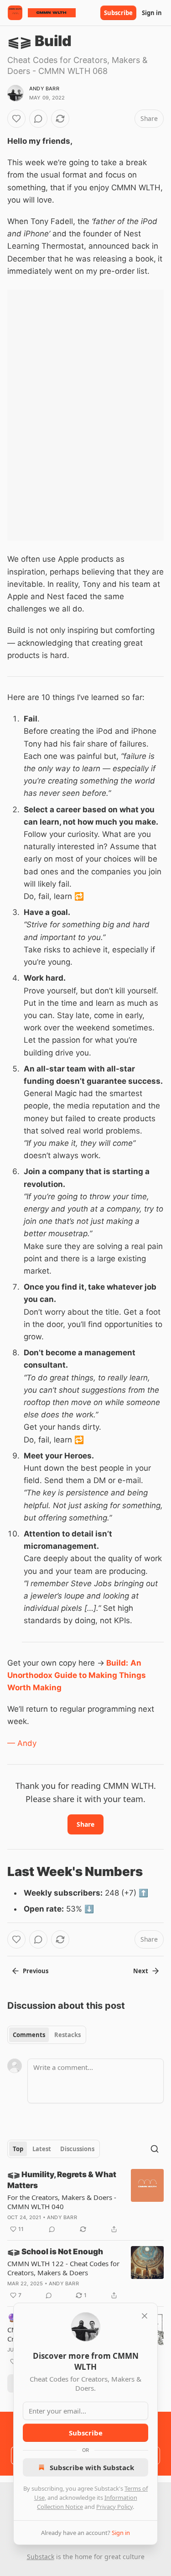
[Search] (155, 2149)
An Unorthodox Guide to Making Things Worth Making (77, 1675)
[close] (145, 2316)
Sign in (152, 13)
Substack (41, 2557)
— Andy (22, 1743)
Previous (36, 1971)
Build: (117, 1663)
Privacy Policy (114, 2507)
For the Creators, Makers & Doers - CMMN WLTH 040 (62, 2202)
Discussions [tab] (77, 2149)
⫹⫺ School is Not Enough (55, 2252)
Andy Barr (44, 89)
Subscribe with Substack (92, 2467)
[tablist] (47, 2035)
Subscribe (118, 13)
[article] (85, 2202)
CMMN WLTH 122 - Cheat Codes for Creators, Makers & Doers (63, 2268)
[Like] (16, 119)
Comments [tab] (29, 2035)
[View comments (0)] (38, 119)
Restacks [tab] (67, 2035)
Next (141, 1971)
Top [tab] (18, 2149)
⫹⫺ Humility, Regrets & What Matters (62, 2180)
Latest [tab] (42, 2149)
